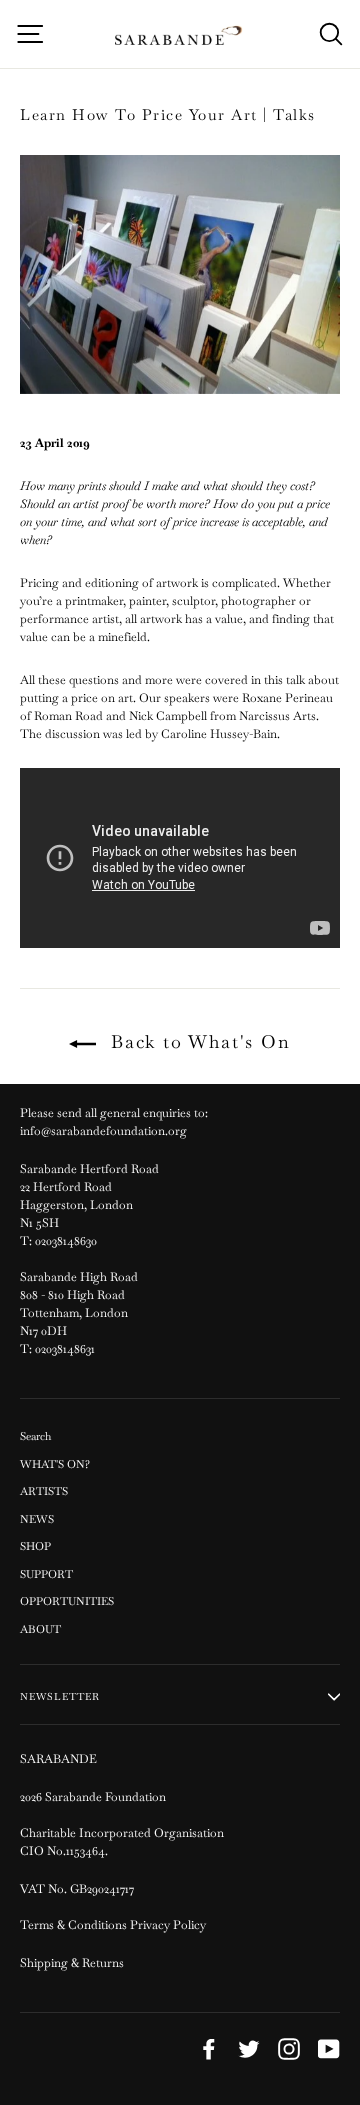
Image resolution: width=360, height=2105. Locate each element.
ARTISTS (44, 1491)
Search (35, 1436)
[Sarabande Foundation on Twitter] (249, 2049)
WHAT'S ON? (55, 1464)
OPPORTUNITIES (67, 1601)
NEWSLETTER (60, 1696)
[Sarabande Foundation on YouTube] (329, 2049)
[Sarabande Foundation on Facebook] (209, 2049)
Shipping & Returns (72, 1963)
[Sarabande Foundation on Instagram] (289, 2049)
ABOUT (40, 1629)
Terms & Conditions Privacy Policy (114, 1925)
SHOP (35, 1546)
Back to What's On (197, 1041)
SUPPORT (46, 1574)
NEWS (37, 1519)
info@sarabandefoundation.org (103, 1131)
